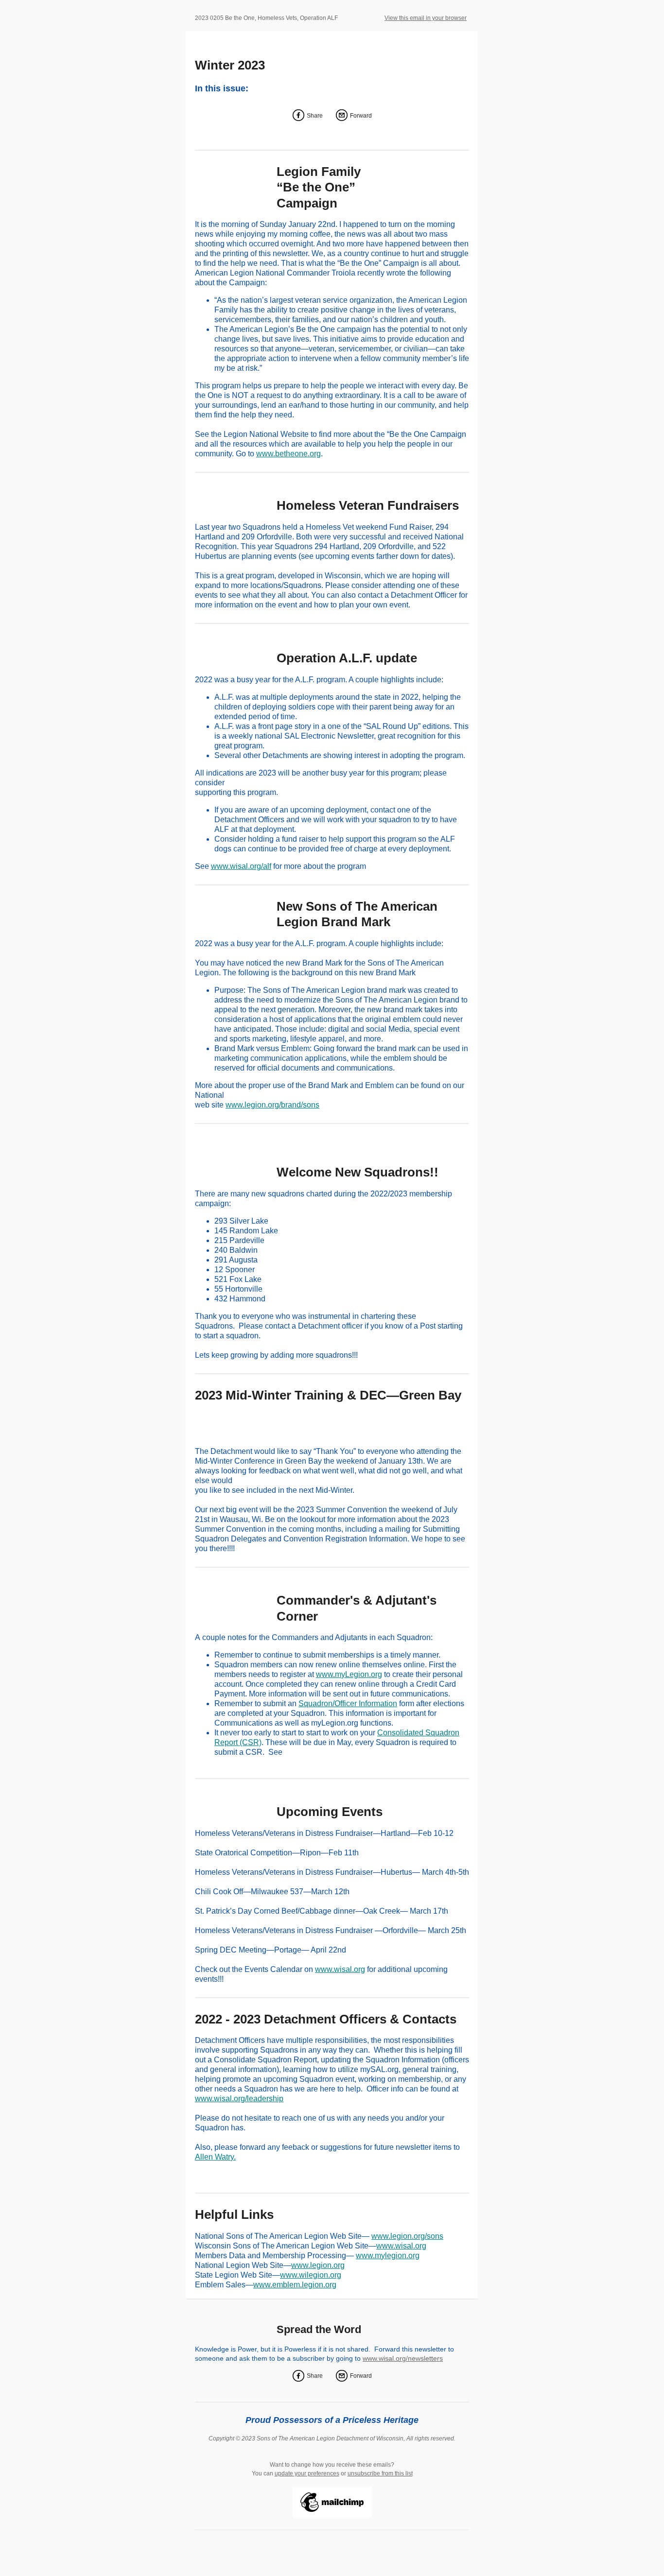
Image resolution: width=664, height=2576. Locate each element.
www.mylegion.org (388, 2256)
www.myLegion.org (349, 1674)
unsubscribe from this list (380, 2473)
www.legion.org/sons (407, 2236)
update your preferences (307, 2473)
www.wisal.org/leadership (239, 2099)
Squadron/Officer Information (348, 1703)
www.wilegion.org (311, 2275)
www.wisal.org (340, 1969)
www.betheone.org (288, 454)
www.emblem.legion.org (295, 2285)
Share (315, 116)
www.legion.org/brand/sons (272, 1105)
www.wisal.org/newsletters (403, 2358)
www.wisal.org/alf (241, 866)
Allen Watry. (215, 2157)
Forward (361, 116)
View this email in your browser (426, 18)
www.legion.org (318, 2265)
